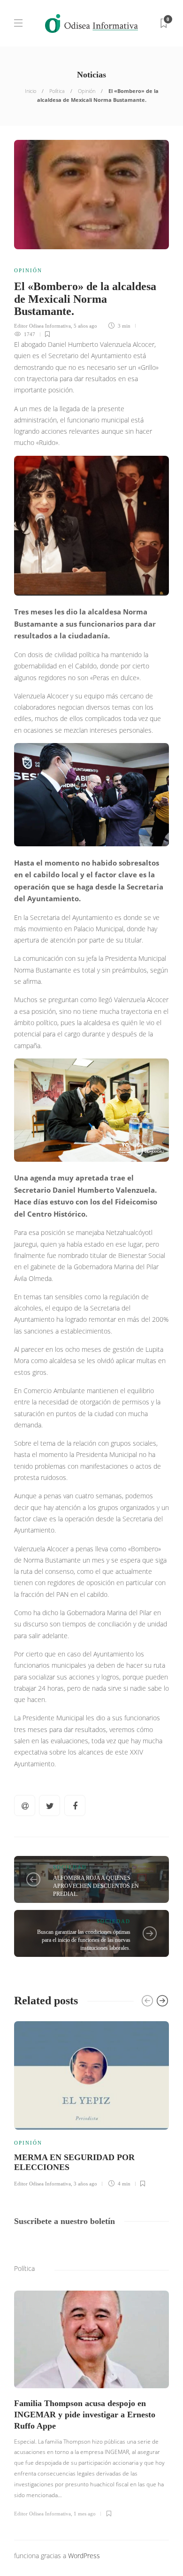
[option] (91, 2103)
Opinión (87, 91)
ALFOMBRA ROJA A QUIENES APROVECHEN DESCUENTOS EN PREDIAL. (96, 1886)
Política (57, 91)
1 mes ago (85, 2514)
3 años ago (85, 2184)
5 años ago (85, 326)
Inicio (30, 91)
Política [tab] (24, 2268)
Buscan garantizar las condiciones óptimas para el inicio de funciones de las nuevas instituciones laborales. (84, 1940)
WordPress (84, 2556)
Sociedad (70, 1867)
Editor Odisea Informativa (42, 326)
